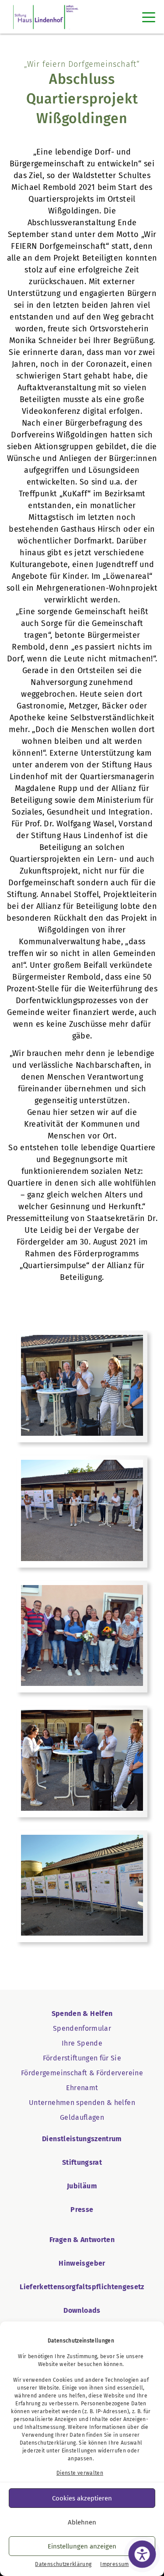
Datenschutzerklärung (48, 2443)
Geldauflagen (82, 2117)
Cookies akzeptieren (82, 2498)
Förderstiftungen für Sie (82, 2058)
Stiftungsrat (82, 2162)
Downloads (82, 2310)
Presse (82, 2210)
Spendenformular (82, 2028)
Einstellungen (79, 2451)
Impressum (114, 2564)
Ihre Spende (82, 2043)
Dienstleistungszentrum (82, 2139)
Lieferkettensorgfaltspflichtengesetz (82, 2287)
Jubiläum (82, 2186)
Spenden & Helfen (82, 2014)
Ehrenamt (82, 2088)
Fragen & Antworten (82, 2240)
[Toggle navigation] (149, 17)
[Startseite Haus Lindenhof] (46, 17)
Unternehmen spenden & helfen (82, 2103)
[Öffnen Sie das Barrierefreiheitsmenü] (142, 2554)
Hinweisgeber (82, 2263)
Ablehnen (82, 2522)
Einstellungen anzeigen (82, 2546)
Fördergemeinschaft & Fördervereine (82, 2073)
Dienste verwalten (80, 2473)
